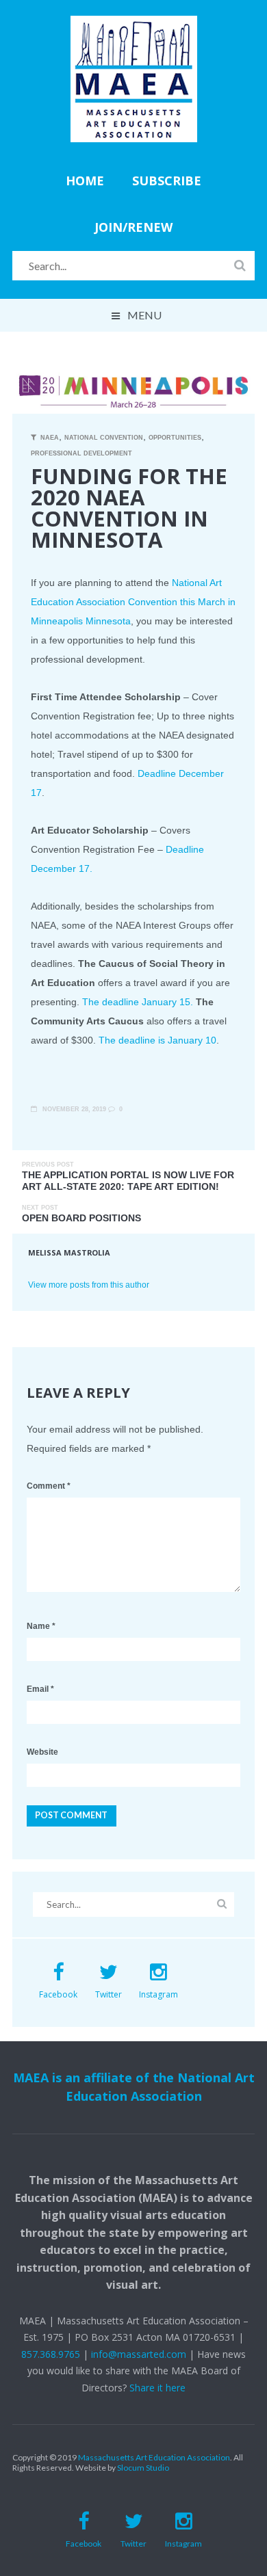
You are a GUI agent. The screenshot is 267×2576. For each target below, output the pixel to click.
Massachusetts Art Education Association (154, 2457)
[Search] (240, 265)
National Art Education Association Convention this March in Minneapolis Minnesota (133, 602)
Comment (49, 1486)
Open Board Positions (81, 1218)
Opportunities (175, 438)
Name (41, 1626)
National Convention (104, 438)
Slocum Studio (143, 2468)
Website (42, 1752)
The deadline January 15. (138, 1002)
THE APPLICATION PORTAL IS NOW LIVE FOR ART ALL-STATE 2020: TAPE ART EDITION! (128, 1181)
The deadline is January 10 (157, 1040)
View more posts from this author (89, 1285)
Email (40, 1689)
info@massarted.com (139, 2354)
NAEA (50, 438)
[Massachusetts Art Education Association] (134, 25)
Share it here (157, 2388)
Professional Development (81, 453)
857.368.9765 (51, 2354)
